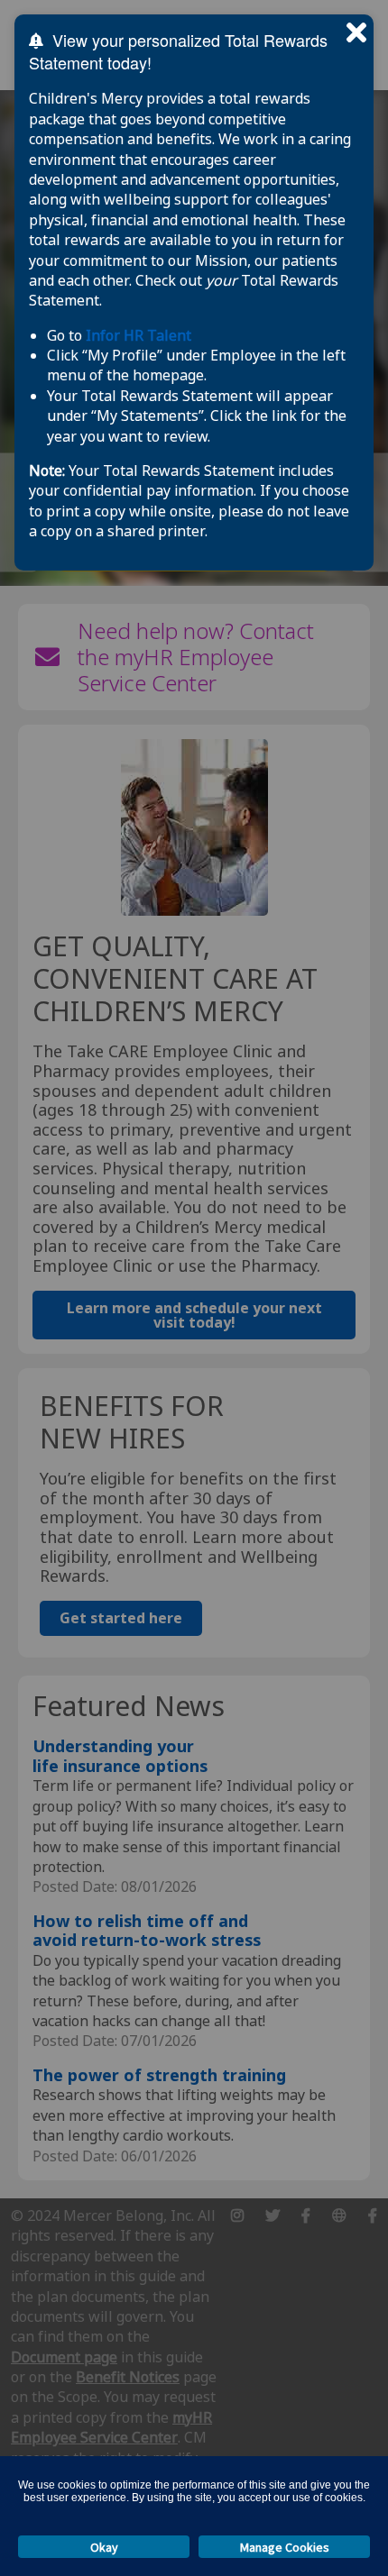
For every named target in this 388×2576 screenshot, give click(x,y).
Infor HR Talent (139, 335)
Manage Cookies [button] (285, 2547)
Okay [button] (104, 2547)
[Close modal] (356, 32)
